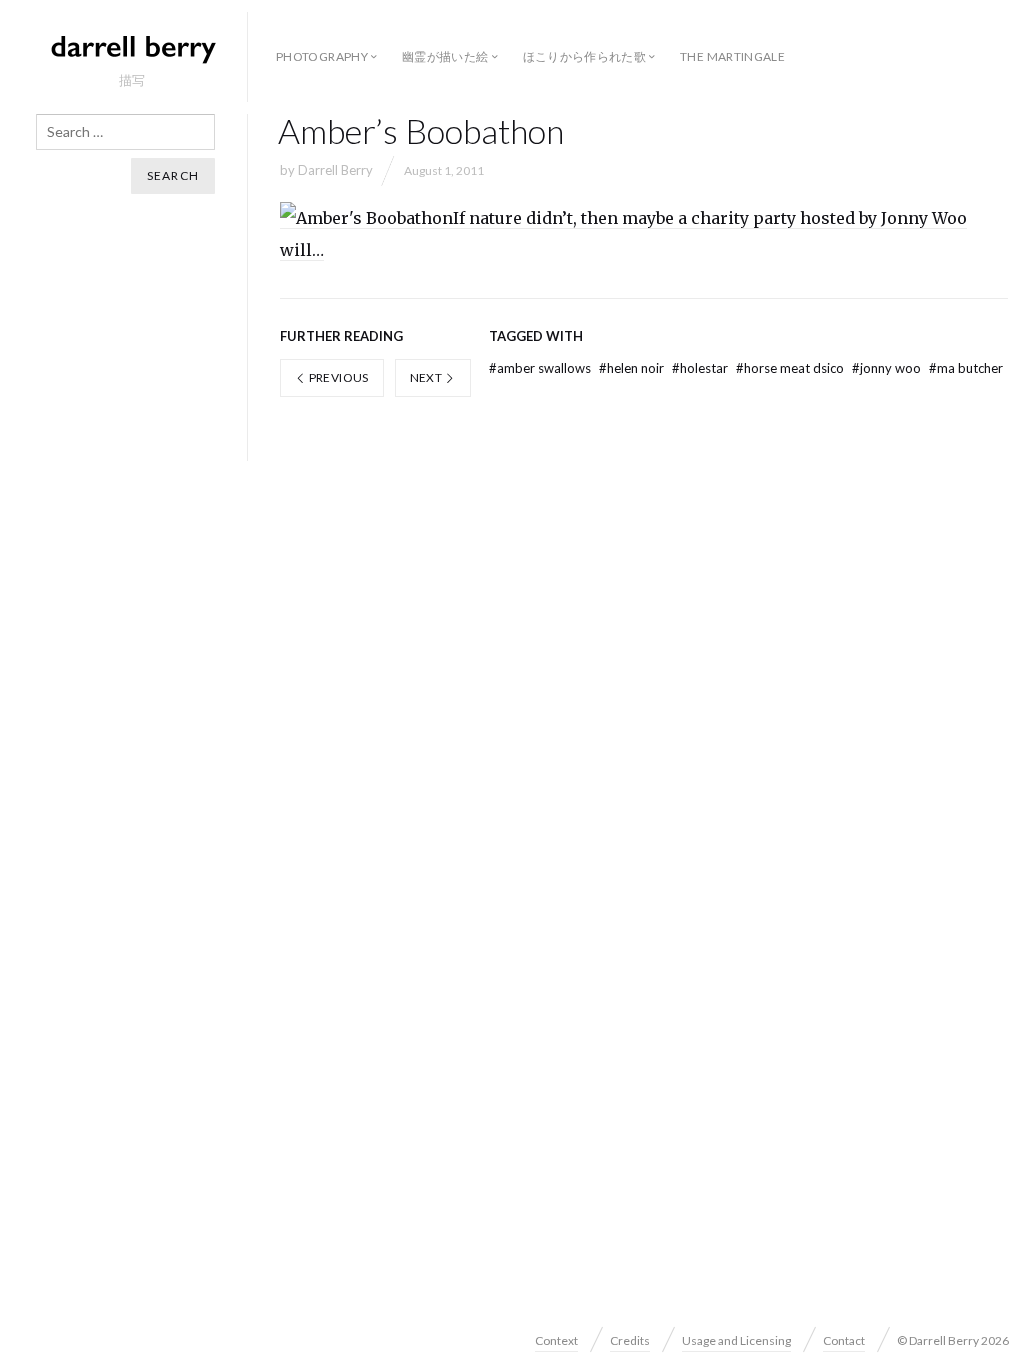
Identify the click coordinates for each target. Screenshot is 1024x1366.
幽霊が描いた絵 (445, 56)
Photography (322, 56)
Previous (337, 377)
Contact (844, 1340)
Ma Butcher (966, 368)
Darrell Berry (335, 170)
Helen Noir (633, 368)
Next (427, 377)
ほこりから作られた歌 (585, 56)
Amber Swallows (541, 368)
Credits (630, 1340)
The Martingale (732, 56)
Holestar (701, 368)
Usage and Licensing (736, 1340)
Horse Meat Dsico (791, 368)
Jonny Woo (888, 368)
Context (556, 1340)
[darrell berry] (132, 48)
